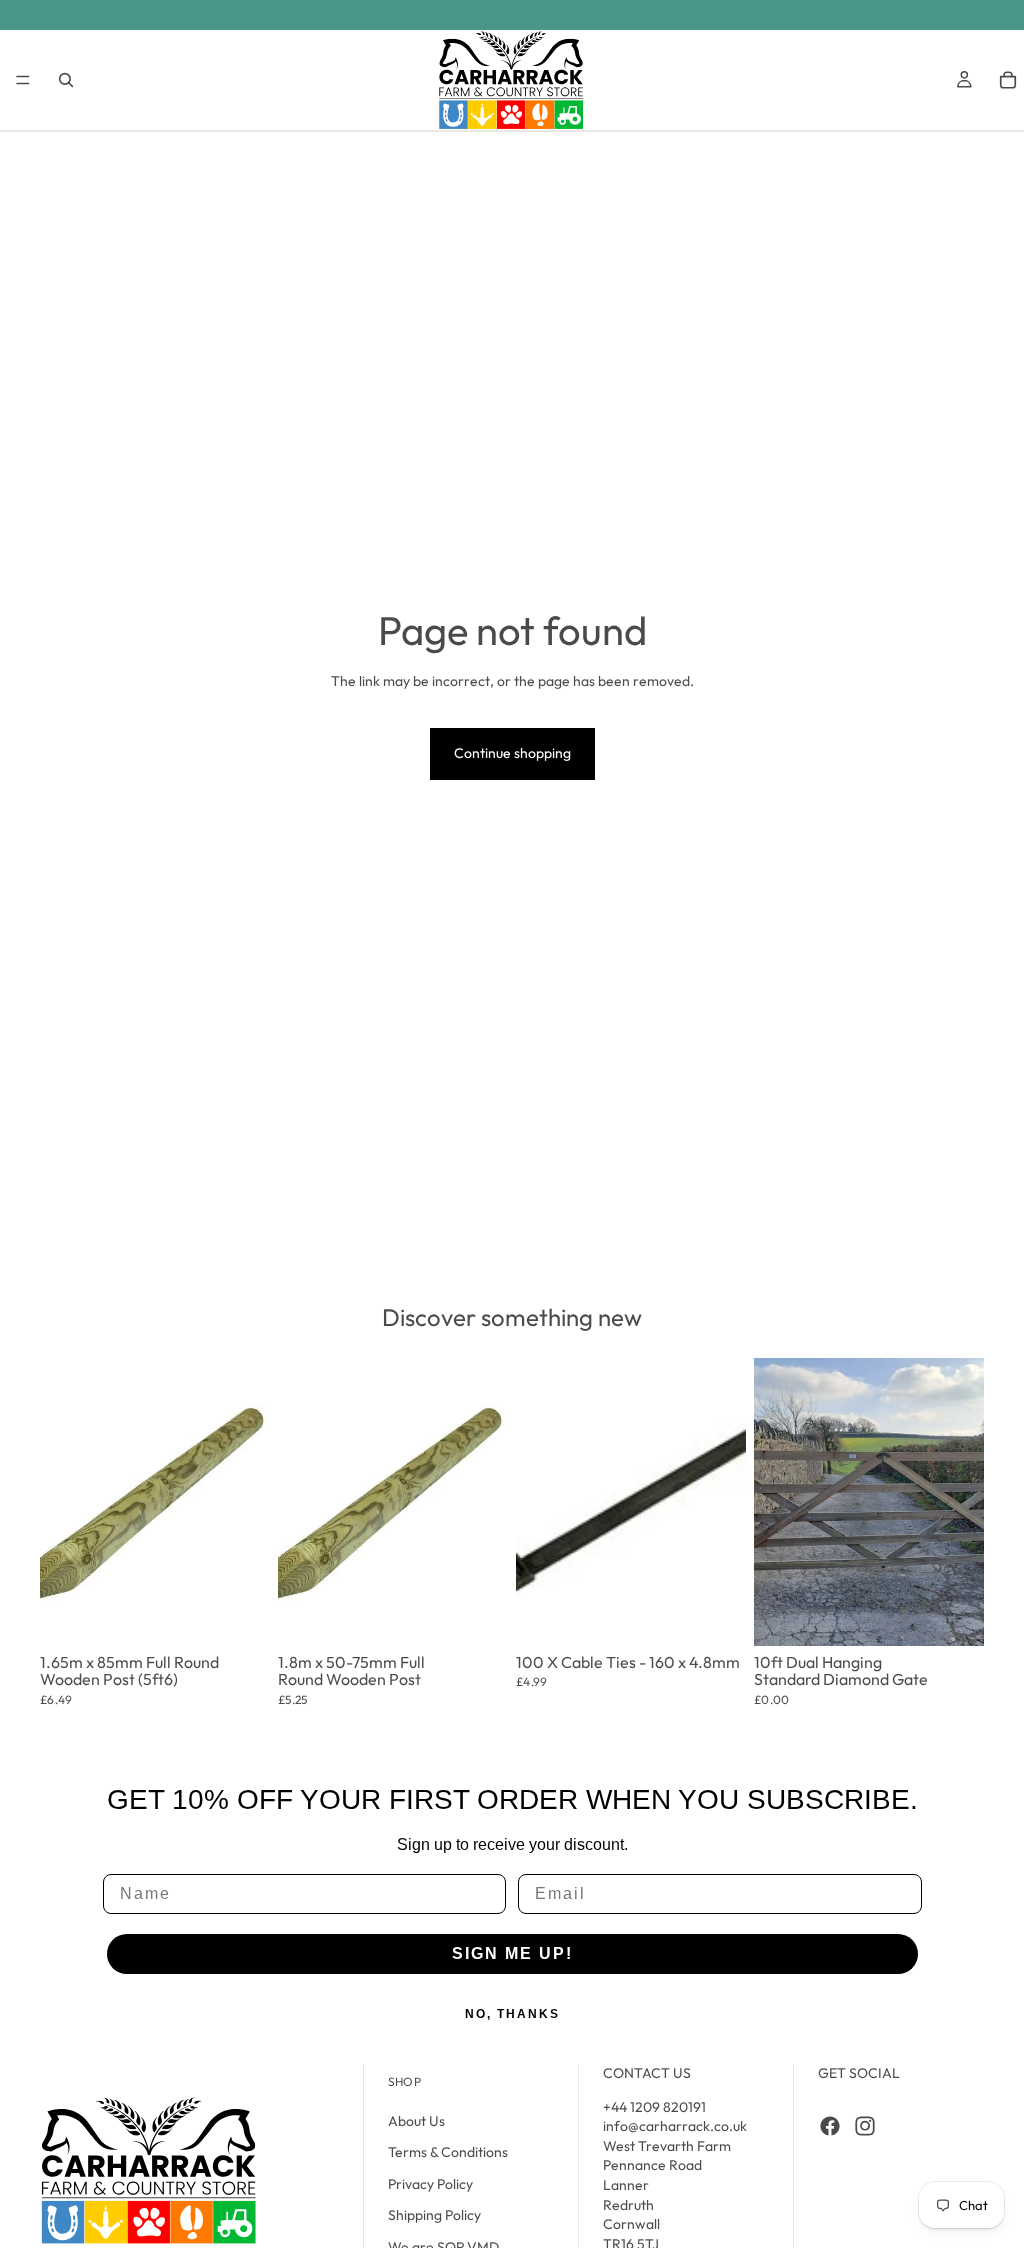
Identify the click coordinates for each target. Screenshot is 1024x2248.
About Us (416, 2121)
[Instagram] (865, 2126)
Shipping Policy (434, 2216)
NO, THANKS (512, 2014)
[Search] (66, 80)
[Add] (241, 1604)
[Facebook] (830, 2126)
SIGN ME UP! (512, 1953)
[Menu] (23, 80)
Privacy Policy (430, 2184)
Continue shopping (512, 753)
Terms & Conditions (448, 2152)
